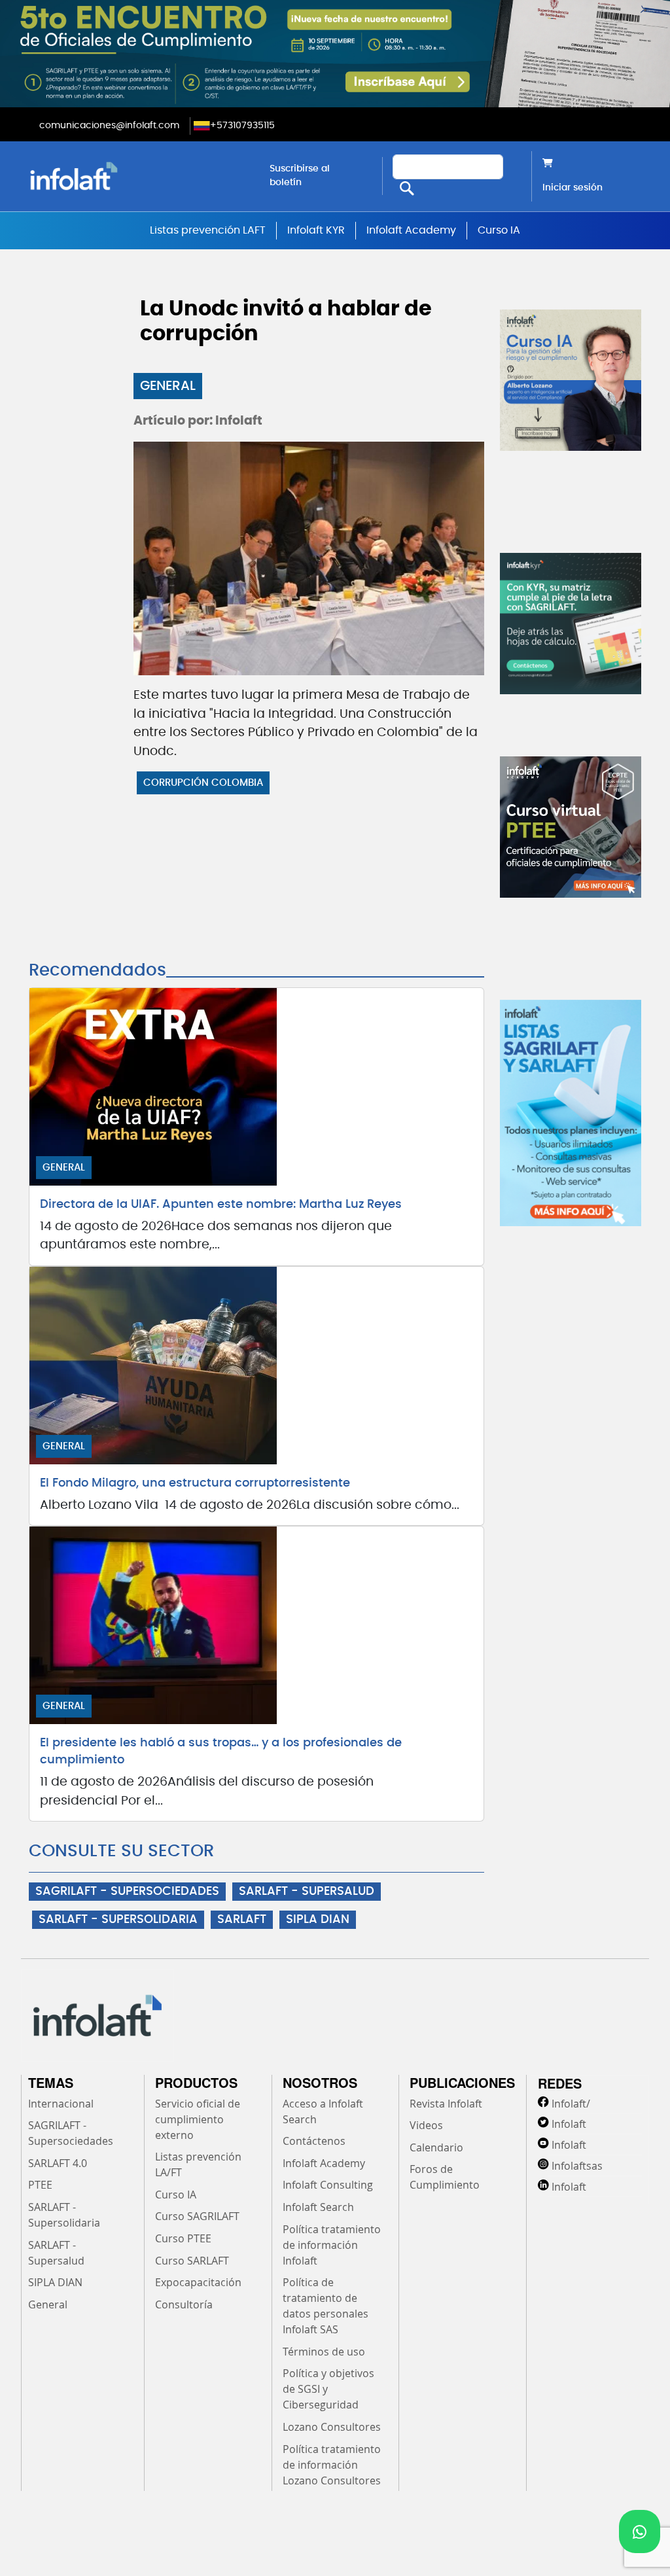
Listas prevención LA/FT (198, 2164)
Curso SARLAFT (192, 2261)
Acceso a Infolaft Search (323, 2111)
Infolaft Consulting (328, 2185)
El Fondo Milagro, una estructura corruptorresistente (195, 1483)
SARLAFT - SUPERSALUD (307, 1892)
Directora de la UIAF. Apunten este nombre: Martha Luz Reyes (221, 1205)
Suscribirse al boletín (300, 176)
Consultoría (184, 2304)
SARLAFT (242, 1920)
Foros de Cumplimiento (445, 2177)
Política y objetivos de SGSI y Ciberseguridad (328, 2389)
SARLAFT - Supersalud (56, 2253)
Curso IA (499, 230)
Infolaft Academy (411, 230)
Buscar (407, 189)
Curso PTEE (183, 2238)
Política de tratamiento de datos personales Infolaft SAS (326, 2306)
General (168, 386)
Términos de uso (324, 2352)
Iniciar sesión (573, 188)
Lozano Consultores (332, 2427)
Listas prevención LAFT (208, 230)
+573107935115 (242, 126)
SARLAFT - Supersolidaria (64, 2215)
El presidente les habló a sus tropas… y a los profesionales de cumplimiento (221, 1752)
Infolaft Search (318, 2207)
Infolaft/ (571, 2104)
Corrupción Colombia (203, 783)
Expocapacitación (198, 2282)
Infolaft (569, 2124)
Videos (426, 2125)
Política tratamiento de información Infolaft (332, 2245)
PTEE (40, 2185)
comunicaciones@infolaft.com (109, 126)
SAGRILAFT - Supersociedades (71, 2133)
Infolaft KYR (316, 230)
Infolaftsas (577, 2166)
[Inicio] (139, 176)
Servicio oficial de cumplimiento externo (198, 2119)
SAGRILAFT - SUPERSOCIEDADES (127, 1892)
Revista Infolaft (446, 2104)
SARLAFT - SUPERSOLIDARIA (118, 1920)
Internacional (61, 2104)
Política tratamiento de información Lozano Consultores (332, 2465)
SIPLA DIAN (318, 1920)
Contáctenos (314, 2141)
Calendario (436, 2147)
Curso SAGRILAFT (197, 2216)
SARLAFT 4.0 (58, 2163)
